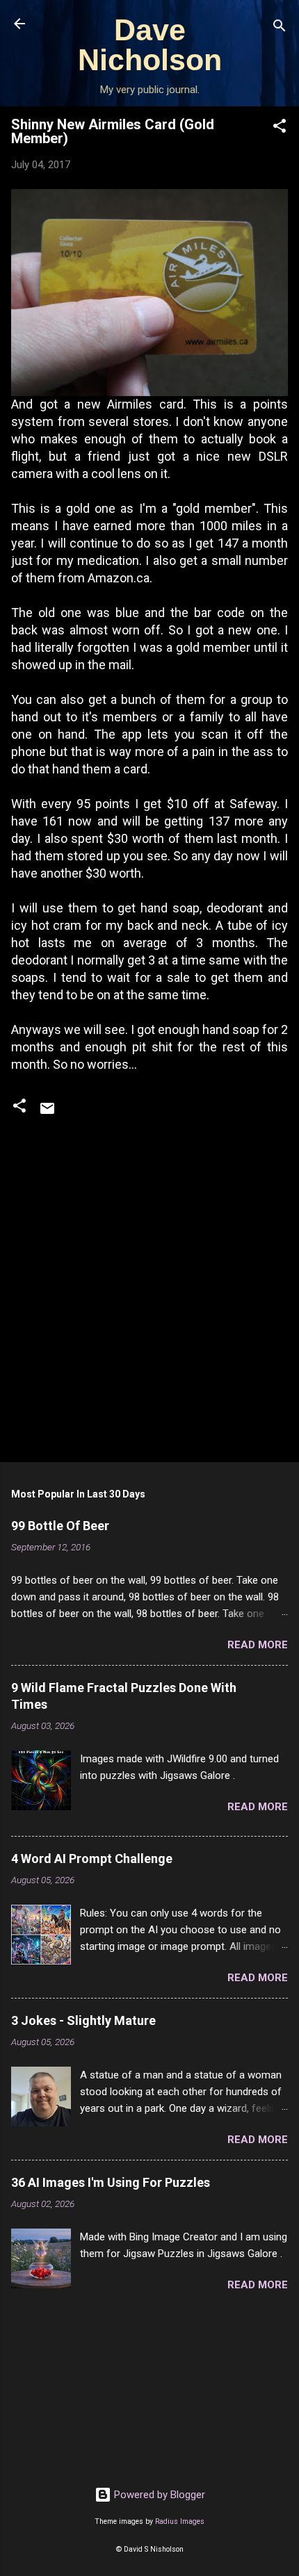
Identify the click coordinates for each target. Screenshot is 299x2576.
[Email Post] (47, 1113)
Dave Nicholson (150, 45)
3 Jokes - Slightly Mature (83, 2020)
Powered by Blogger (158, 2495)
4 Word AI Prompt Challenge (92, 1859)
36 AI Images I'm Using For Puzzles (111, 2182)
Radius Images (180, 2521)
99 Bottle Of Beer (60, 1526)
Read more (258, 1645)
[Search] (280, 28)
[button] (280, 128)
